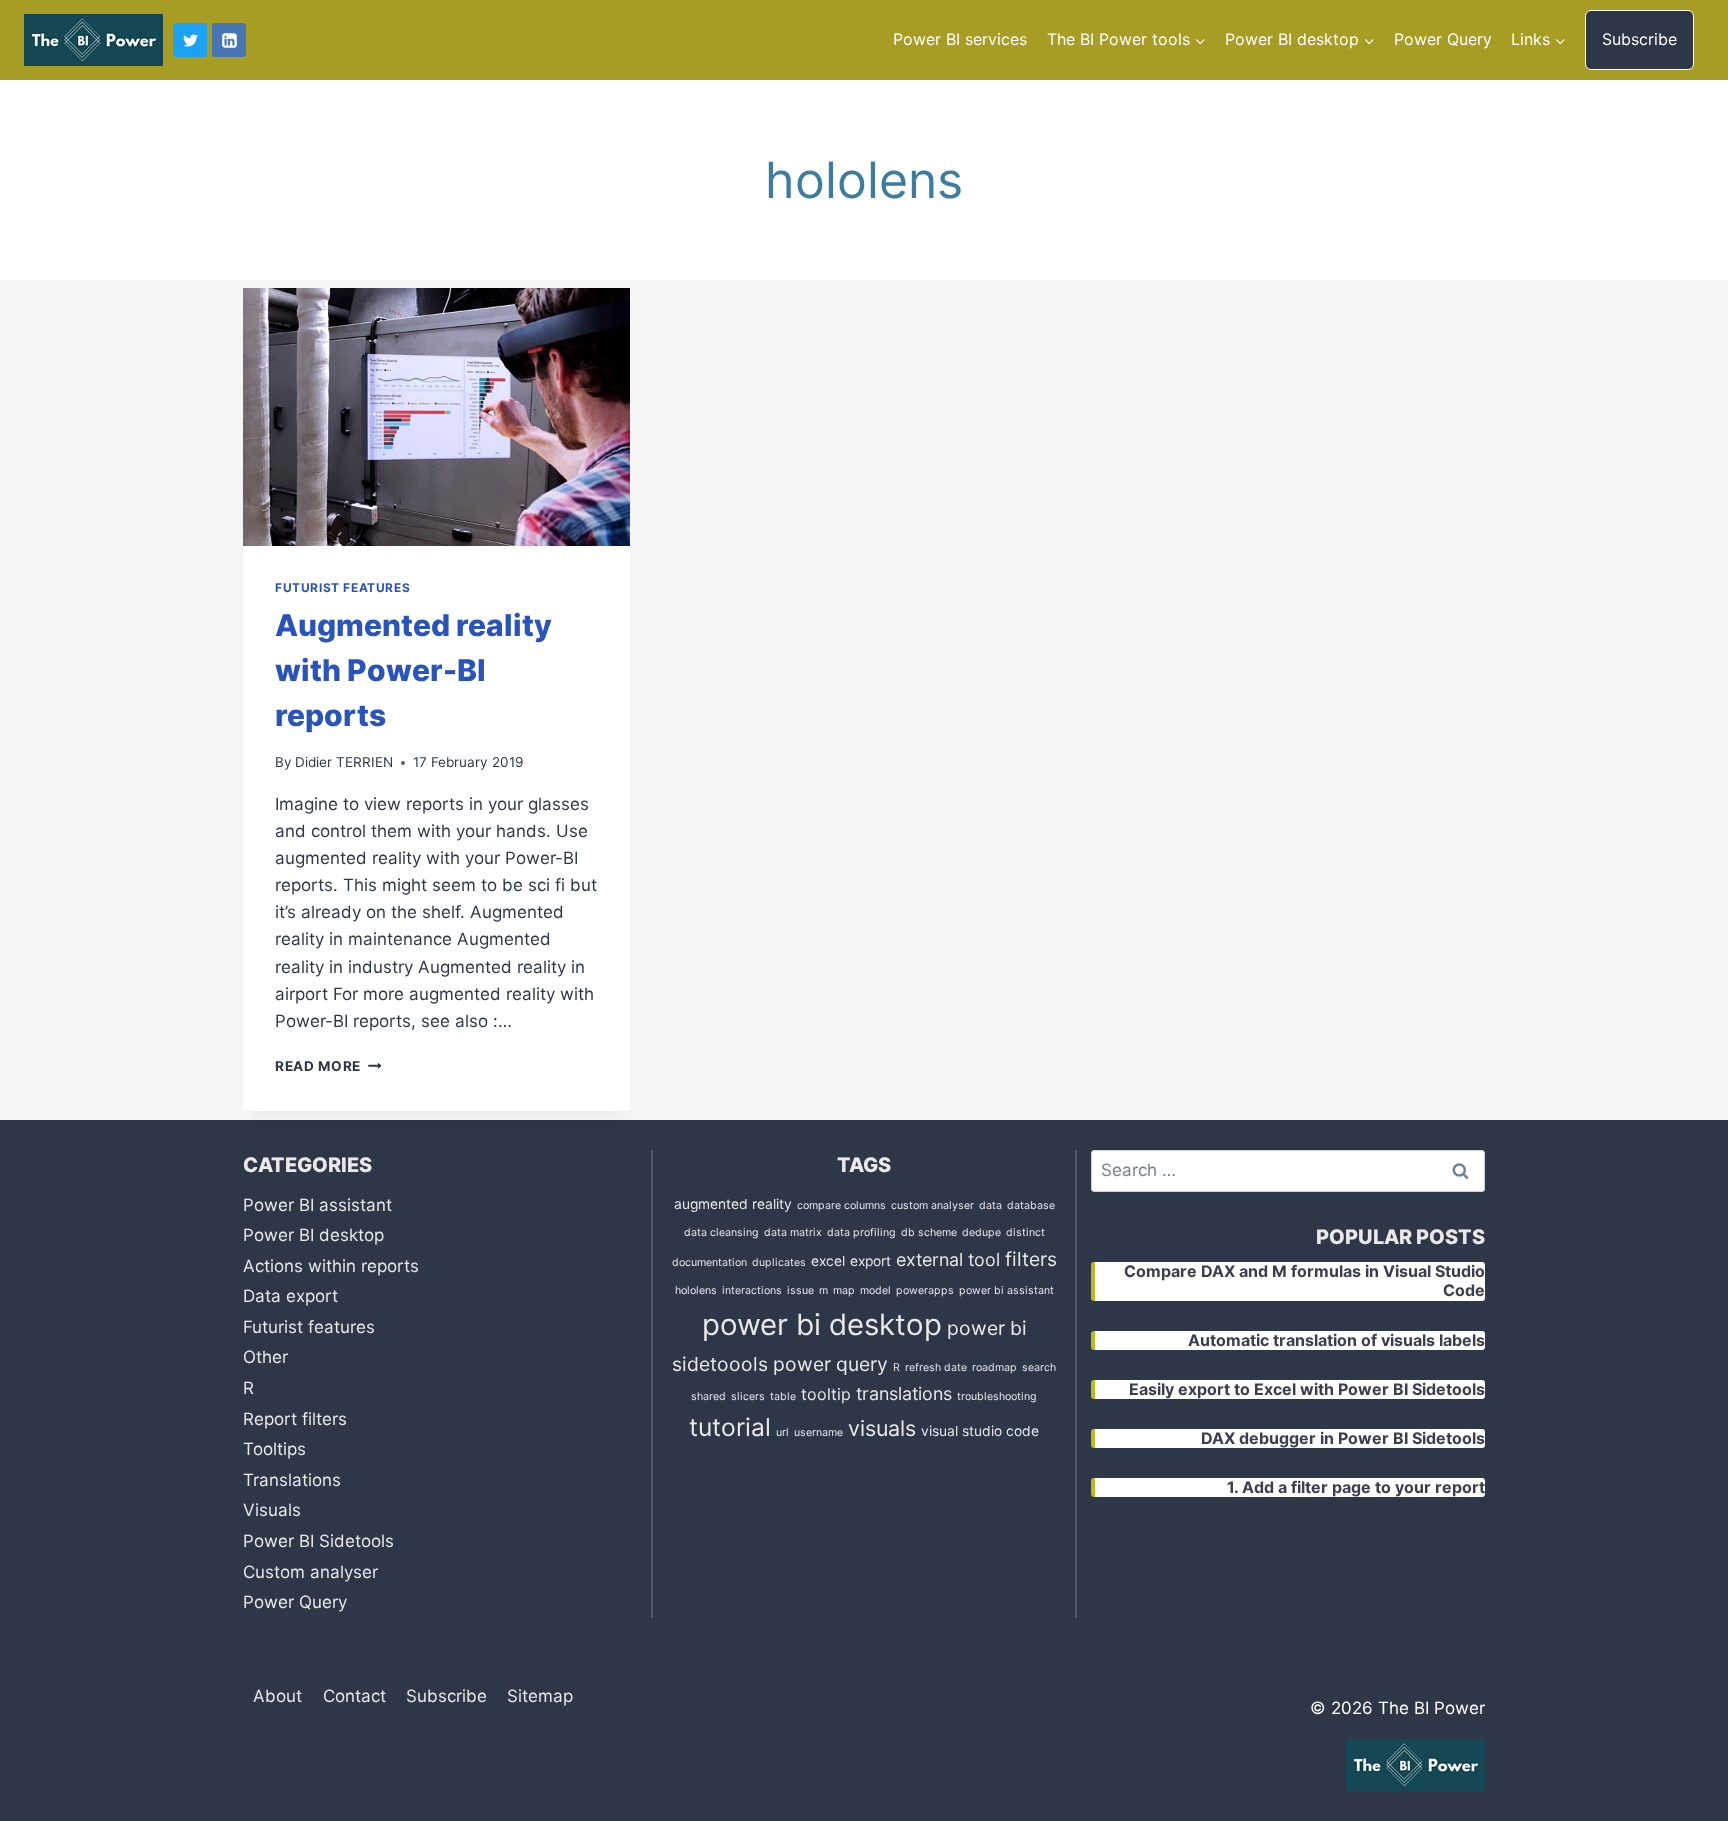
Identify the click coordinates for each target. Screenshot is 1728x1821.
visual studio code (980, 1431)
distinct (1025, 1232)
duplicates (779, 1262)
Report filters (295, 1419)
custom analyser (932, 1205)
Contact (354, 1696)
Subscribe (1639, 39)
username (818, 1432)
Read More (328, 1066)
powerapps (925, 1290)
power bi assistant (1006, 1290)
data (990, 1205)
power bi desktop (822, 1324)
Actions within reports (331, 1266)
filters (1031, 1259)
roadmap (994, 1367)
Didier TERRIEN (344, 762)
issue (800, 1290)
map (844, 1290)
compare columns (841, 1205)
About (277, 1696)
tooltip (826, 1394)
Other (265, 1357)
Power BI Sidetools (318, 1541)
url (782, 1432)
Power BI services (960, 39)
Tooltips (274, 1449)
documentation (709, 1262)
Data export (290, 1296)
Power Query (1443, 39)
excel (828, 1261)
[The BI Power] (93, 40)
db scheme (929, 1232)
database (1031, 1205)
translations (904, 1393)
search (1039, 1367)
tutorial (730, 1427)
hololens (696, 1290)
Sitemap (540, 1696)
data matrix (793, 1232)
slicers (748, 1396)
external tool (948, 1259)
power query (830, 1364)
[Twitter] (190, 40)
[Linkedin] (229, 40)
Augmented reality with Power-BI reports (413, 670)
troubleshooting (997, 1396)
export (870, 1261)
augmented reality (733, 1204)
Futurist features (342, 587)
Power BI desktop (313, 1235)
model (875, 1290)
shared (708, 1396)
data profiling (861, 1232)
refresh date (936, 1367)
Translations (292, 1480)
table (783, 1396)
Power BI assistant (317, 1205)
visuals (882, 1428)
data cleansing (721, 1232)
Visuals (272, 1510)
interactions (752, 1290)
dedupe (981, 1232)
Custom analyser (310, 1572)
